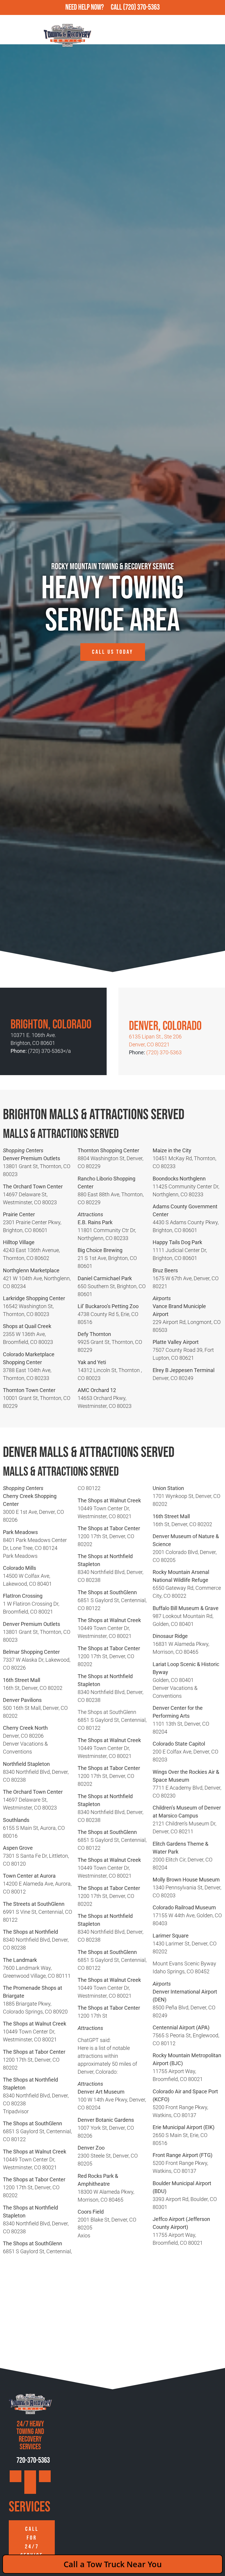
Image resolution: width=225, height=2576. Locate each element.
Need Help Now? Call (94, 7)
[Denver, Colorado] (135, 1009)
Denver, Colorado (165, 1026)
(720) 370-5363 (141, 7)
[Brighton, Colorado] (16, 1008)
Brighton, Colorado (51, 1025)
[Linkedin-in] (30, 2488)
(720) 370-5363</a (49, 1051)
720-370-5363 (33, 2461)
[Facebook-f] (30, 2476)
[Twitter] (45, 2476)
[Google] (16, 2476)
